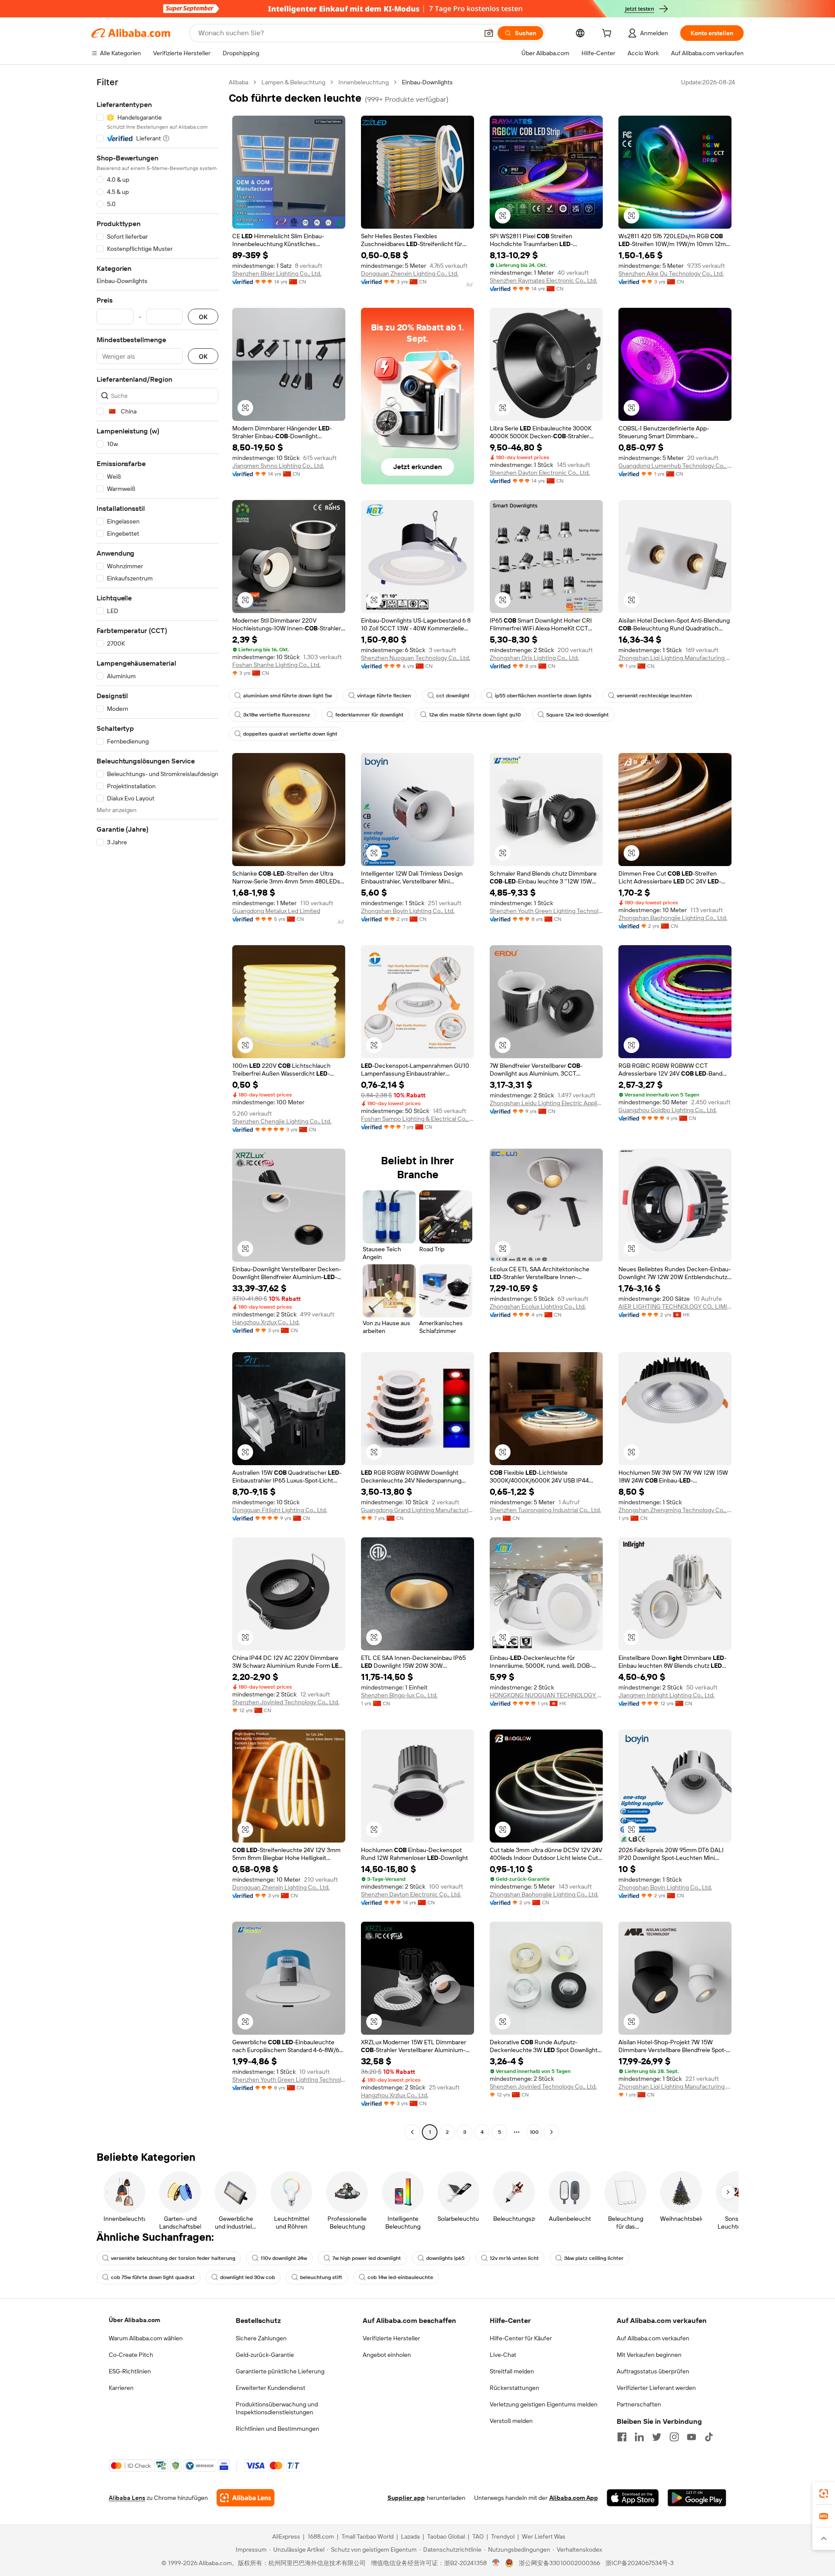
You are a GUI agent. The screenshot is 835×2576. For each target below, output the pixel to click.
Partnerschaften (639, 2404)
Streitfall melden (512, 2371)
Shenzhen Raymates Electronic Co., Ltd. (543, 280)
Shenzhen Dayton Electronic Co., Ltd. (540, 473)
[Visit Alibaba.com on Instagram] (674, 2437)
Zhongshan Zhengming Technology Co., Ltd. (675, 1510)
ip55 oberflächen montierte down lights (543, 696)
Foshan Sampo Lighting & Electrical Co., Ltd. (417, 1119)
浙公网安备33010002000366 (559, 2563)
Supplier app (406, 2498)
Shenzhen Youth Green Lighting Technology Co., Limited (546, 911)
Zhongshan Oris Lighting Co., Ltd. (534, 658)
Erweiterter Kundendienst (271, 2388)
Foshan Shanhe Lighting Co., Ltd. (276, 665)
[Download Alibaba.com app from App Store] (633, 2498)
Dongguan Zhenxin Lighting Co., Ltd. (410, 273)
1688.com (321, 2536)
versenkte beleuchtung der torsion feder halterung (173, 2258)
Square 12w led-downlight (578, 715)
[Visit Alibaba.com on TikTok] (709, 2437)
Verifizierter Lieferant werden (656, 2388)
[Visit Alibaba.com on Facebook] (622, 2437)
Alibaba (239, 82)
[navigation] (157, 1108)
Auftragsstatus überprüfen (653, 2371)
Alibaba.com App (574, 2498)
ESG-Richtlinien (130, 2371)
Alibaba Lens (127, 2498)
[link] (824, 2493)
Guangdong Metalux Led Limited (276, 911)
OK (203, 317)
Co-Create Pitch (131, 2355)
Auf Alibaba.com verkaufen (653, 2338)
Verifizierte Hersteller (391, 2338)
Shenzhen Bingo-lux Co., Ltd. (399, 1695)
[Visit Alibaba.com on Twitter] (657, 2437)
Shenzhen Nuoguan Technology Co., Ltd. (416, 658)
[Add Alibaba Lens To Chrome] (245, 2498)
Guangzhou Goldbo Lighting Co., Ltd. (668, 1110)
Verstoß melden (511, 2421)
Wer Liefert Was (544, 2536)
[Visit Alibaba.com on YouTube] (691, 2437)
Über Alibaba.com (134, 2320)
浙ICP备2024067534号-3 (640, 2563)
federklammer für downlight (369, 715)
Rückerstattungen (514, 2388)
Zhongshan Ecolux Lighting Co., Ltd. (538, 1306)
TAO (478, 2536)
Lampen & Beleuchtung (293, 82)
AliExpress (286, 2536)
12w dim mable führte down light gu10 (475, 715)
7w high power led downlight (367, 2258)
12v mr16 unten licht (514, 2258)
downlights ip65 (445, 2258)
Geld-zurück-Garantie (265, 2355)
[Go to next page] (551, 2132)
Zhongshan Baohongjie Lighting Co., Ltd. (673, 918)
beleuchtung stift (321, 2277)
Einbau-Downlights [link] (427, 82)
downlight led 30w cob (247, 2277)
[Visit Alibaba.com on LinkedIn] (639, 2437)
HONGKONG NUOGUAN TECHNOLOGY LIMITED (546, 1695)
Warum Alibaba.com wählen (146, 2338)
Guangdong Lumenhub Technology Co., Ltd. (675, 466)
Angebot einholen (387, 2355)
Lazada (410, 2536)
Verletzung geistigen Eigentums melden (544, 2404)
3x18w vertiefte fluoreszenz (277, 715)
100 (534, 2132)
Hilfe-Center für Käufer (521, 2338)
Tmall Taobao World (367, 2536)
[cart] (608, 34)
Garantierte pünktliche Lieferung (280, 2371)
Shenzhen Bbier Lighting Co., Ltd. (277, 273)
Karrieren (121, 2388)
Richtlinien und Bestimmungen (277, 2429)
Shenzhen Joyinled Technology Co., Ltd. (286, 1702)
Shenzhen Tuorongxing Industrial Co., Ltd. (545, 1510)
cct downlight (453, 696)
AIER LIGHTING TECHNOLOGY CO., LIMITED (675, 1306)
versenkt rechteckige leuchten (654, 696)
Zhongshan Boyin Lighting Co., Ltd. (408, 911)
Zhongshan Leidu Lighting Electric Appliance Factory (546, 1103)
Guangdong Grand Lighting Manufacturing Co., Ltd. (417, 1510)
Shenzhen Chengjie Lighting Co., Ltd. (282, 1121)
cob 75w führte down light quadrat (153, 2277)
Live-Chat (503, 2355)
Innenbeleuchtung (364, 82)
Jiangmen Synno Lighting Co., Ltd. (278, 466)
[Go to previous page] (412, 2132)
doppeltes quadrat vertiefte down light (290, 734)
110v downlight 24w (284, 2258)
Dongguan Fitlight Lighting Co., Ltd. (280, 1510)
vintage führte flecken (384, 696)
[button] (489, 33)
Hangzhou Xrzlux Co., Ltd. (266, 1322)
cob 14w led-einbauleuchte (400, 2277)
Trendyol (503, 2536)
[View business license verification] (496, 2563)
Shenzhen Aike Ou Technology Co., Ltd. (671, 273)
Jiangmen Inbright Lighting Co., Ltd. (666, 1695)
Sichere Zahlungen (261, 2338)
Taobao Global (446, 2536)
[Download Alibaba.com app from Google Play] (697, 2498)
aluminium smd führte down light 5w (287, 696)
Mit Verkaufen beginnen (649, 2355)
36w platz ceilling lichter (594, 2258)
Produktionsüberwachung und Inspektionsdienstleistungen (277, 2408)
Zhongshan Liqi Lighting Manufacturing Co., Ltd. (675, 658)
